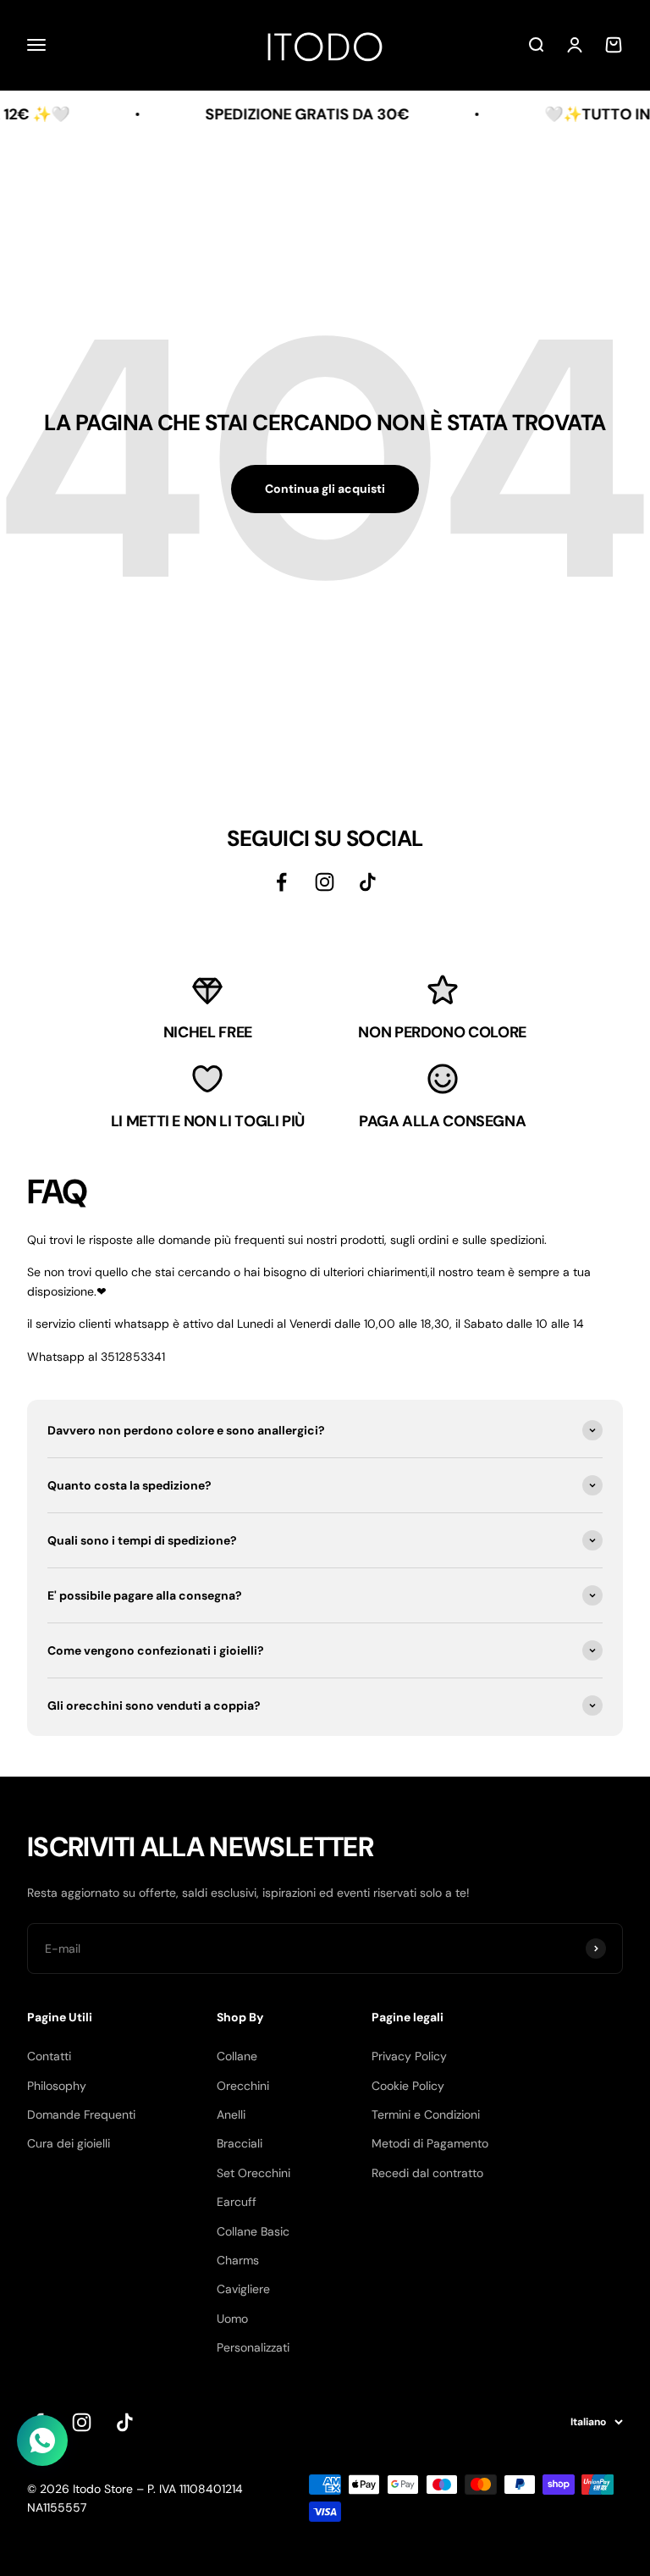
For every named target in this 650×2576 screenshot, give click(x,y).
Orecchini (243, 2086)
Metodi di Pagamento (430, 2143)
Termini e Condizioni (426, 2114)
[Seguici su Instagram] (325, 882)
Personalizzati (253, 2347)
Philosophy (57, 2086)
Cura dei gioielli (69, 2143)
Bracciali (240, 2143)
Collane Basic (253, 2231)
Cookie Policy (408, 2086)
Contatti (49, 2056)
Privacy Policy (409, 2056)
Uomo (232, 2319)
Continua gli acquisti (325, 489)
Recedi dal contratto (427, 2173)
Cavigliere (243, 2289)
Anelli (231, 2114)
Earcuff (237, 2202)
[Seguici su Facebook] (281, 882)
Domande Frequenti (81, 2114)
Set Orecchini (253, 2173)
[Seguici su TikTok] (368, 882)
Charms (238, 2260)
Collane (237, 2056)
